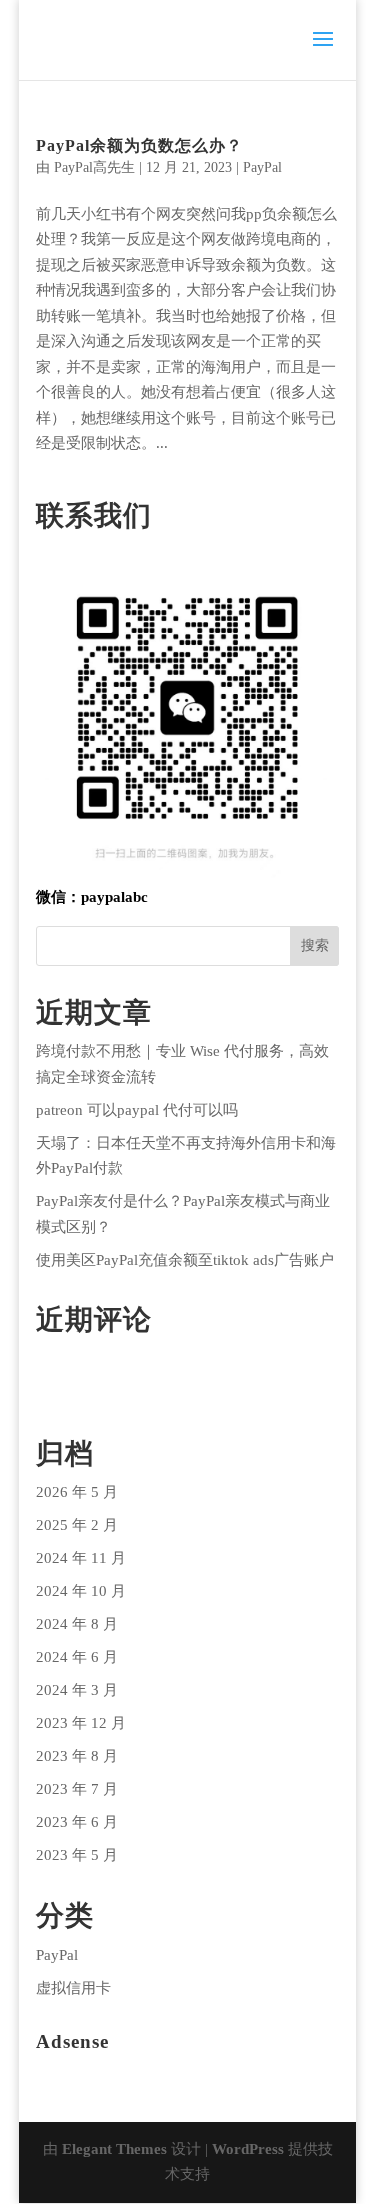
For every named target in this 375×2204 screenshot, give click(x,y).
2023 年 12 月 (81, 1723)
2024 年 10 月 (81, 1591)
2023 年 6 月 (77, 1822)
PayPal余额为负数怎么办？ (139, 145)
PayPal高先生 (94, 167)
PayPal (262, 167)
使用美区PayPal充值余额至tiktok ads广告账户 (185, 1260)
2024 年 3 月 (77, 1690)
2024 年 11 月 (81, 1558)
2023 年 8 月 (77, 1756)
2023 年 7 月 (77, 1789)
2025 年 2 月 (77, 1525)
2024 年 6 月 (77, 1657)
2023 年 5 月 (77, 1855)
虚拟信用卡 (73, 1988)
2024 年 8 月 (77, 1624)
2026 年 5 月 (77, 1492)
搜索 (315, 945)
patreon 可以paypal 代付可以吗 (137, 1110)
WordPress (248, 2149)
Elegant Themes (114, 2149)
